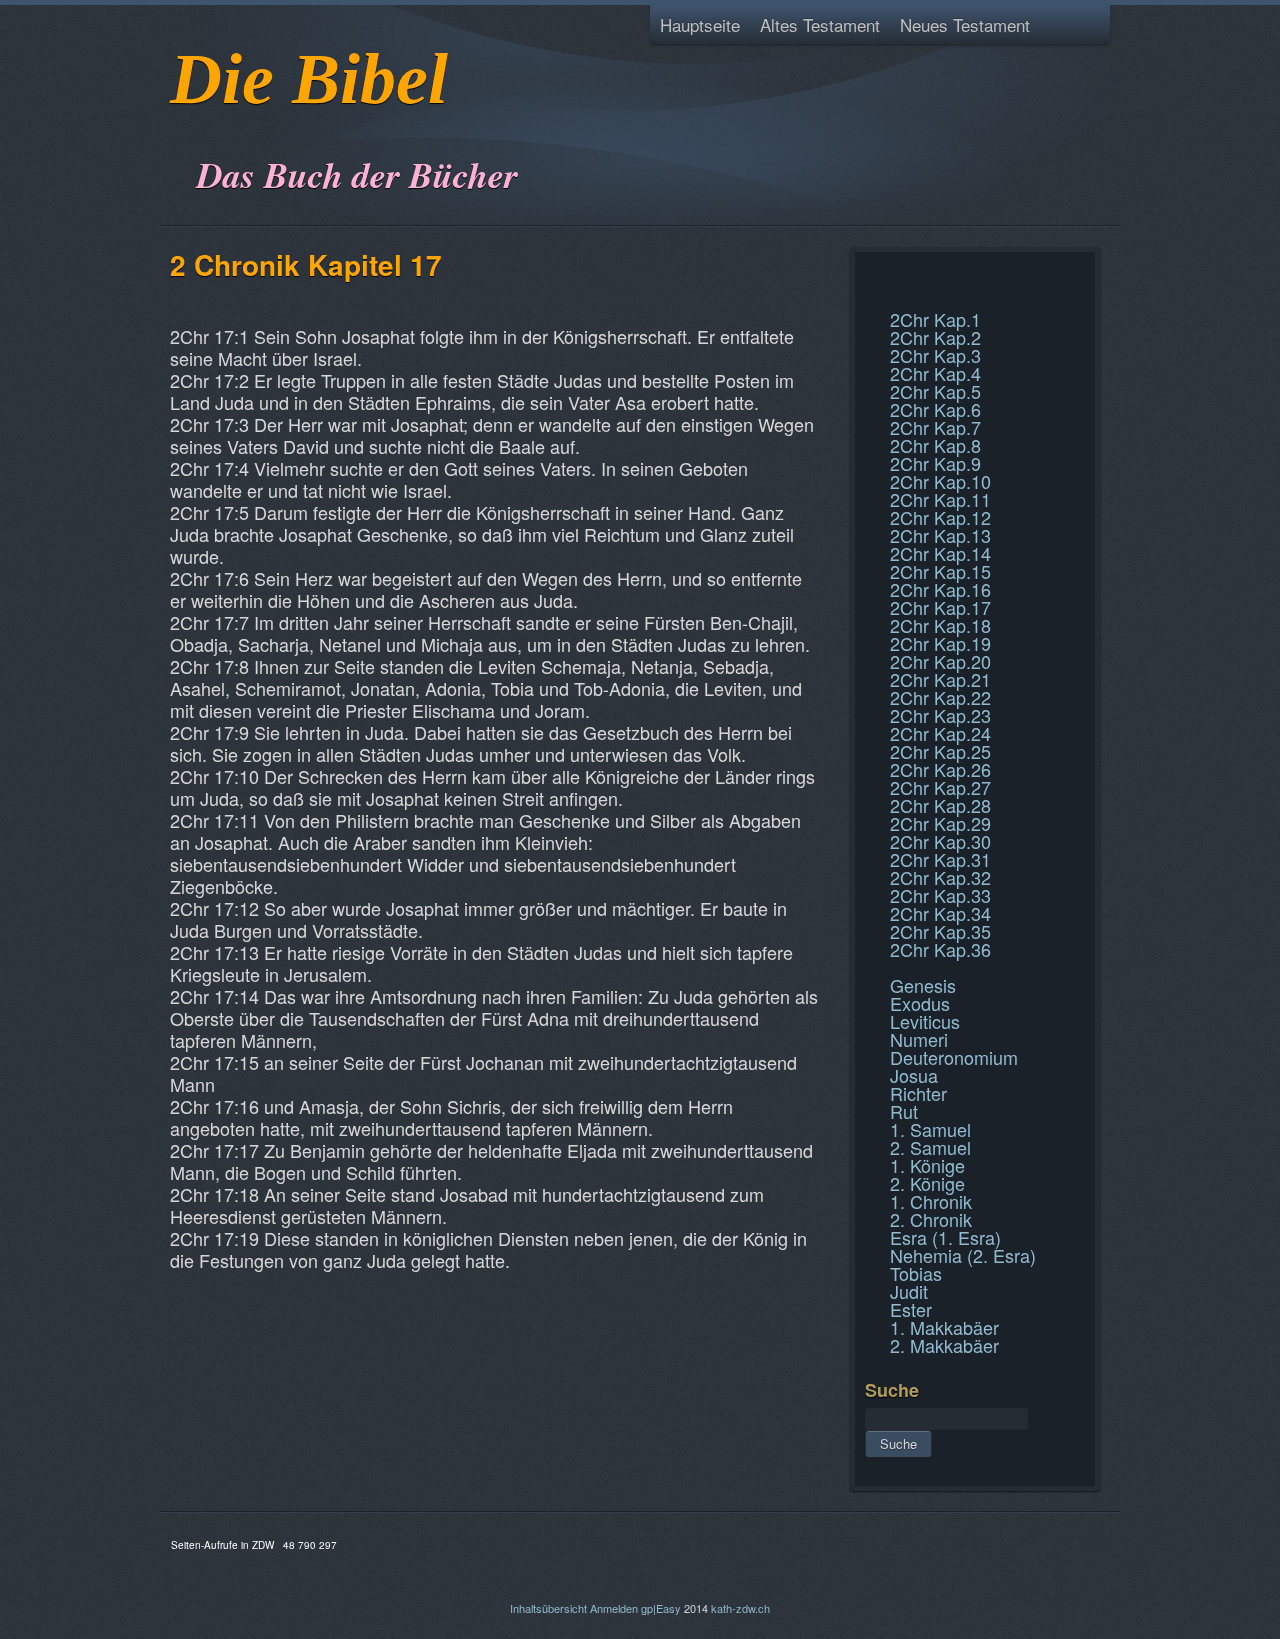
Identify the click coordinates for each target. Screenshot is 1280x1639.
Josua (914, 1075)
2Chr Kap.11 (940, 499)
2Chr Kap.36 (940, 949)
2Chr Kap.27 (940, 787)
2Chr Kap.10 (940, 481)
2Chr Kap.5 (935, 391)
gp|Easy (661, 1608)
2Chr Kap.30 (940, 841)
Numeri (919, 1039)
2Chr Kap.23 (940, 715)
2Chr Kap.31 (940, 859)
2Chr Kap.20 (940, 661)
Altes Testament (820, 24)
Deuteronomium (954, 1057)
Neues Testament (965, 24)
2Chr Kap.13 (940, 535)
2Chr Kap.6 (935, 409)
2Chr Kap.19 (940, 643)
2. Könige (927, 1183)
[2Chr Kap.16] (867, 274)
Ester (911, 1309)
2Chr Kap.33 (940, 895)
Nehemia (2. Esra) (963, 1255)
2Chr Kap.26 (940, 769)
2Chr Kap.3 (935, 355)
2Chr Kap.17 (940, 607)
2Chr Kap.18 (940, 625)
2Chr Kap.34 (940, 913)
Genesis (923, 985)
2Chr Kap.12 (940, 517)
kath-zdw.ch (740, 1608)
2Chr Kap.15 (940, 571)
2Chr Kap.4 (935, 373)
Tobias (916, 1273)
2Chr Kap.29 (940, 823)
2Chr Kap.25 (940, 751)
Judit (909, 1291)
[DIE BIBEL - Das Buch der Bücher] (176, 124)
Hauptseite (700, 24)
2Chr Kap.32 (940, 877)
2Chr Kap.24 (940, 733)
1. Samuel (930, 1129)
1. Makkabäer (944, 1327)
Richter (918, 1093)
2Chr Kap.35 (940, 931)
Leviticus (925, 1021)
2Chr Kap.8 (935, 445)
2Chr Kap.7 (935, 427)
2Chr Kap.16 (940, 589)
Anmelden (614, 1608)
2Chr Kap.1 (935, 319)
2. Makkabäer (944, 1345)
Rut (904, 1111)
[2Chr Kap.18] (867, 298)
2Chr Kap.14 (940, 553)
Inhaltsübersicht (548, 1608)
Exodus (920, 1003)
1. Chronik (931, 1201)
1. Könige (927, 1165)
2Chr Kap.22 (940, 697)
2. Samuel (930, 1147)
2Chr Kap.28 (940, 805)
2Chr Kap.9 (935, 463)
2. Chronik (931, 1219)
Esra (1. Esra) (945, 1237)
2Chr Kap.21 (940, 679)
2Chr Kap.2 (935, 337)
